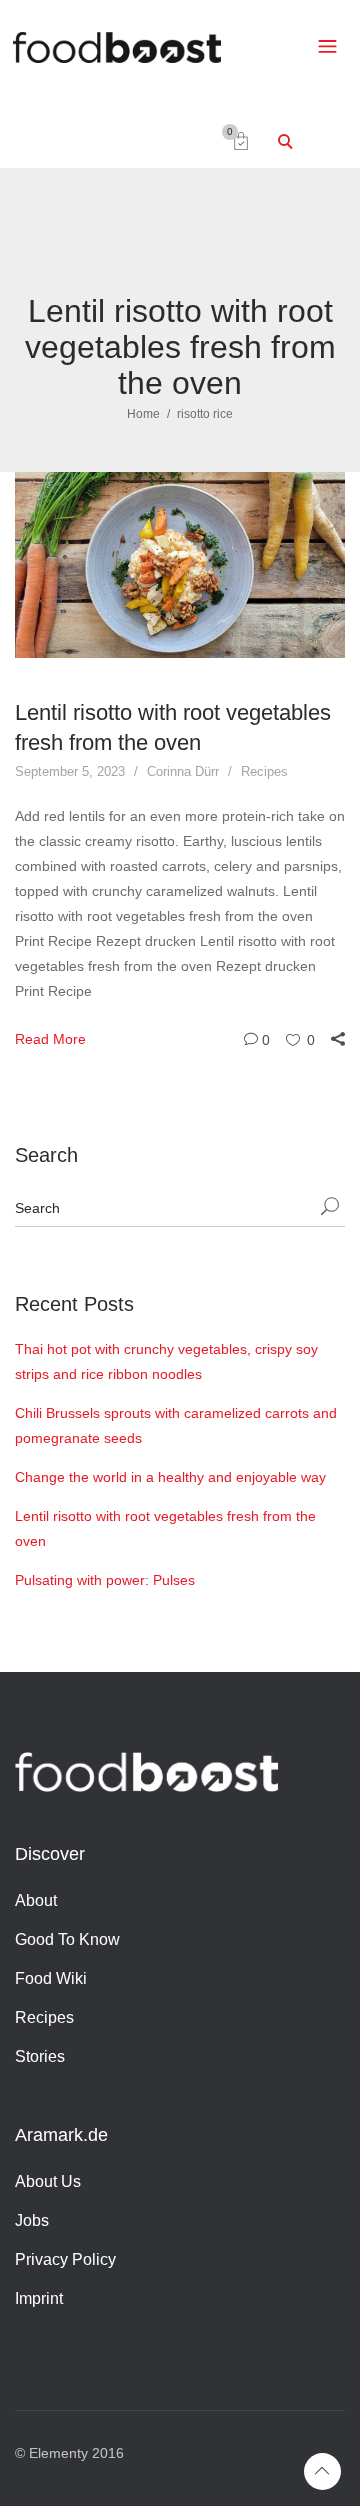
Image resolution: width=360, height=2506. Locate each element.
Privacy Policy (65, 2259)
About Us (48, 2181)
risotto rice (205, 414)
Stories (40, 2056)
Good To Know (67, 1939)
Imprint (39, 2298)
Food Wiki (51, 1978)
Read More (50, 1039)
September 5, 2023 (70, 771)
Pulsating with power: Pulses (105, 1580)
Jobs (32, 2220)
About (36, 1900)
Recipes (264, 771)
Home (143, 414)
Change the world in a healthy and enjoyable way (170, 1477)
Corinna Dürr (183, 771)
